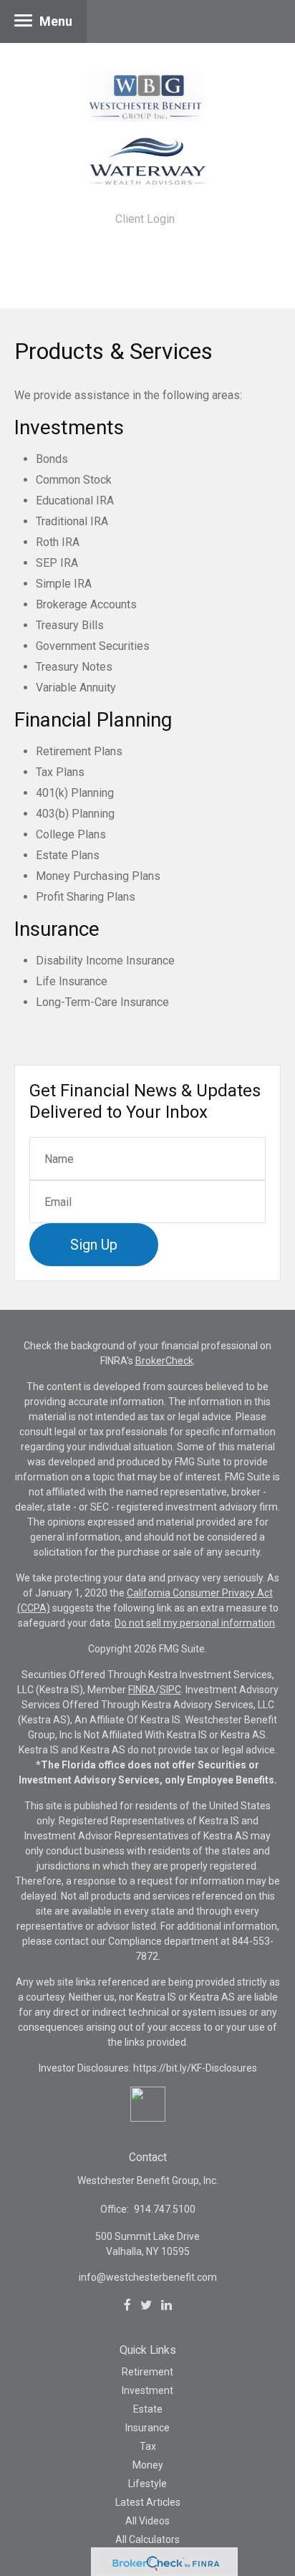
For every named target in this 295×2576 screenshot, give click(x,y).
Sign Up (94, 1245)
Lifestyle (147, 2484)
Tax (148, 2446)
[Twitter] (146, 2305)
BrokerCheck (164, 1361)
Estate (148, 2409)
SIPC (170, 1690)
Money (148, 2465)
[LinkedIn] (166, 2305)
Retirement (147, 2372)
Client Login (145, 219)
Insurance (147, 2428)
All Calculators (147, 2539)
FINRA (142, 1690)
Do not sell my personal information (195, 1623)
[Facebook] (127, 2305)
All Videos (147, 2521)
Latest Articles (148, 2502)
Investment (147, 2390)
